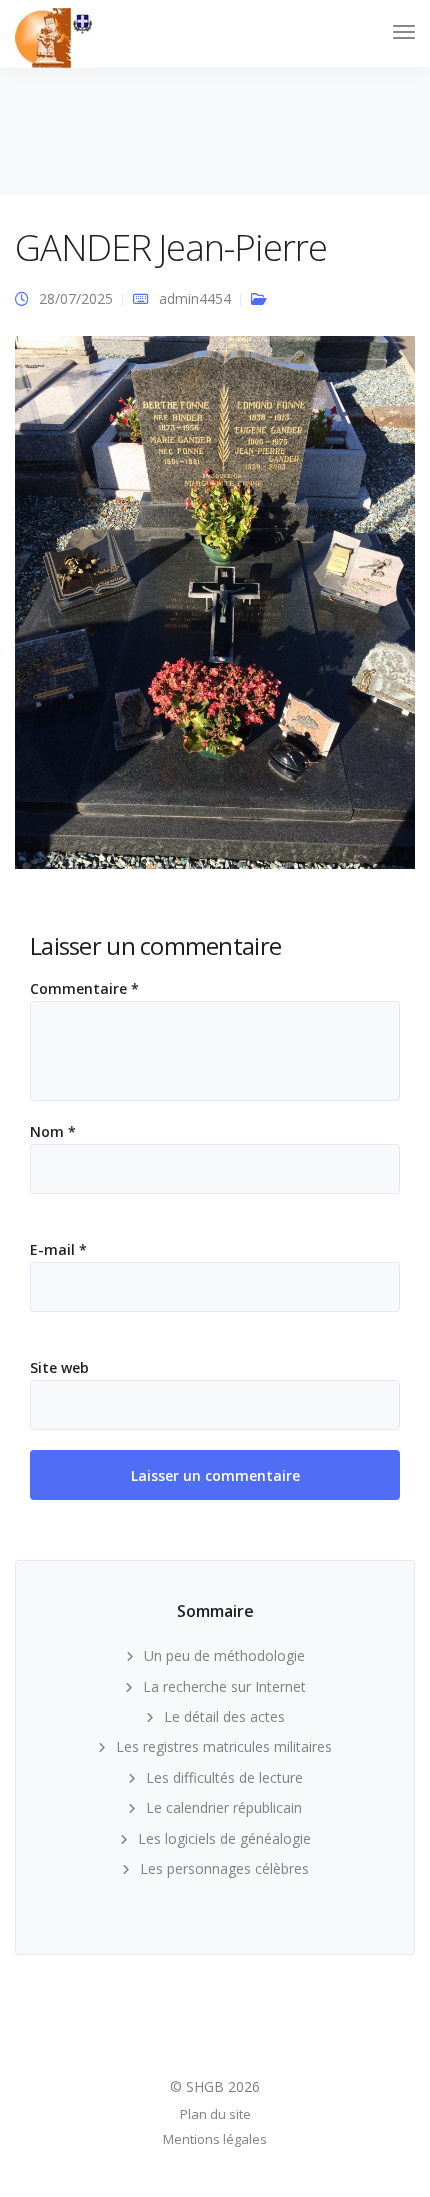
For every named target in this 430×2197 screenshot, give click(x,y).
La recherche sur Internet (224, 1686)
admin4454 (195, 298)
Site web (59, 1368)
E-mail (58, 1250)
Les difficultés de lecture (224, 1777)
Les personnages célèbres (224, 1868)
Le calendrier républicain (224, 1807)
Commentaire (84, 989)
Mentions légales (215, 2139)
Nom (53, 1132)
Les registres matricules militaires (224, 1746)
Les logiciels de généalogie (224, 1838)
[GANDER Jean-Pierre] (215, 610)
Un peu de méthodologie (224, 1655)
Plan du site (215, 2114)
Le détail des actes (224, 1716)
